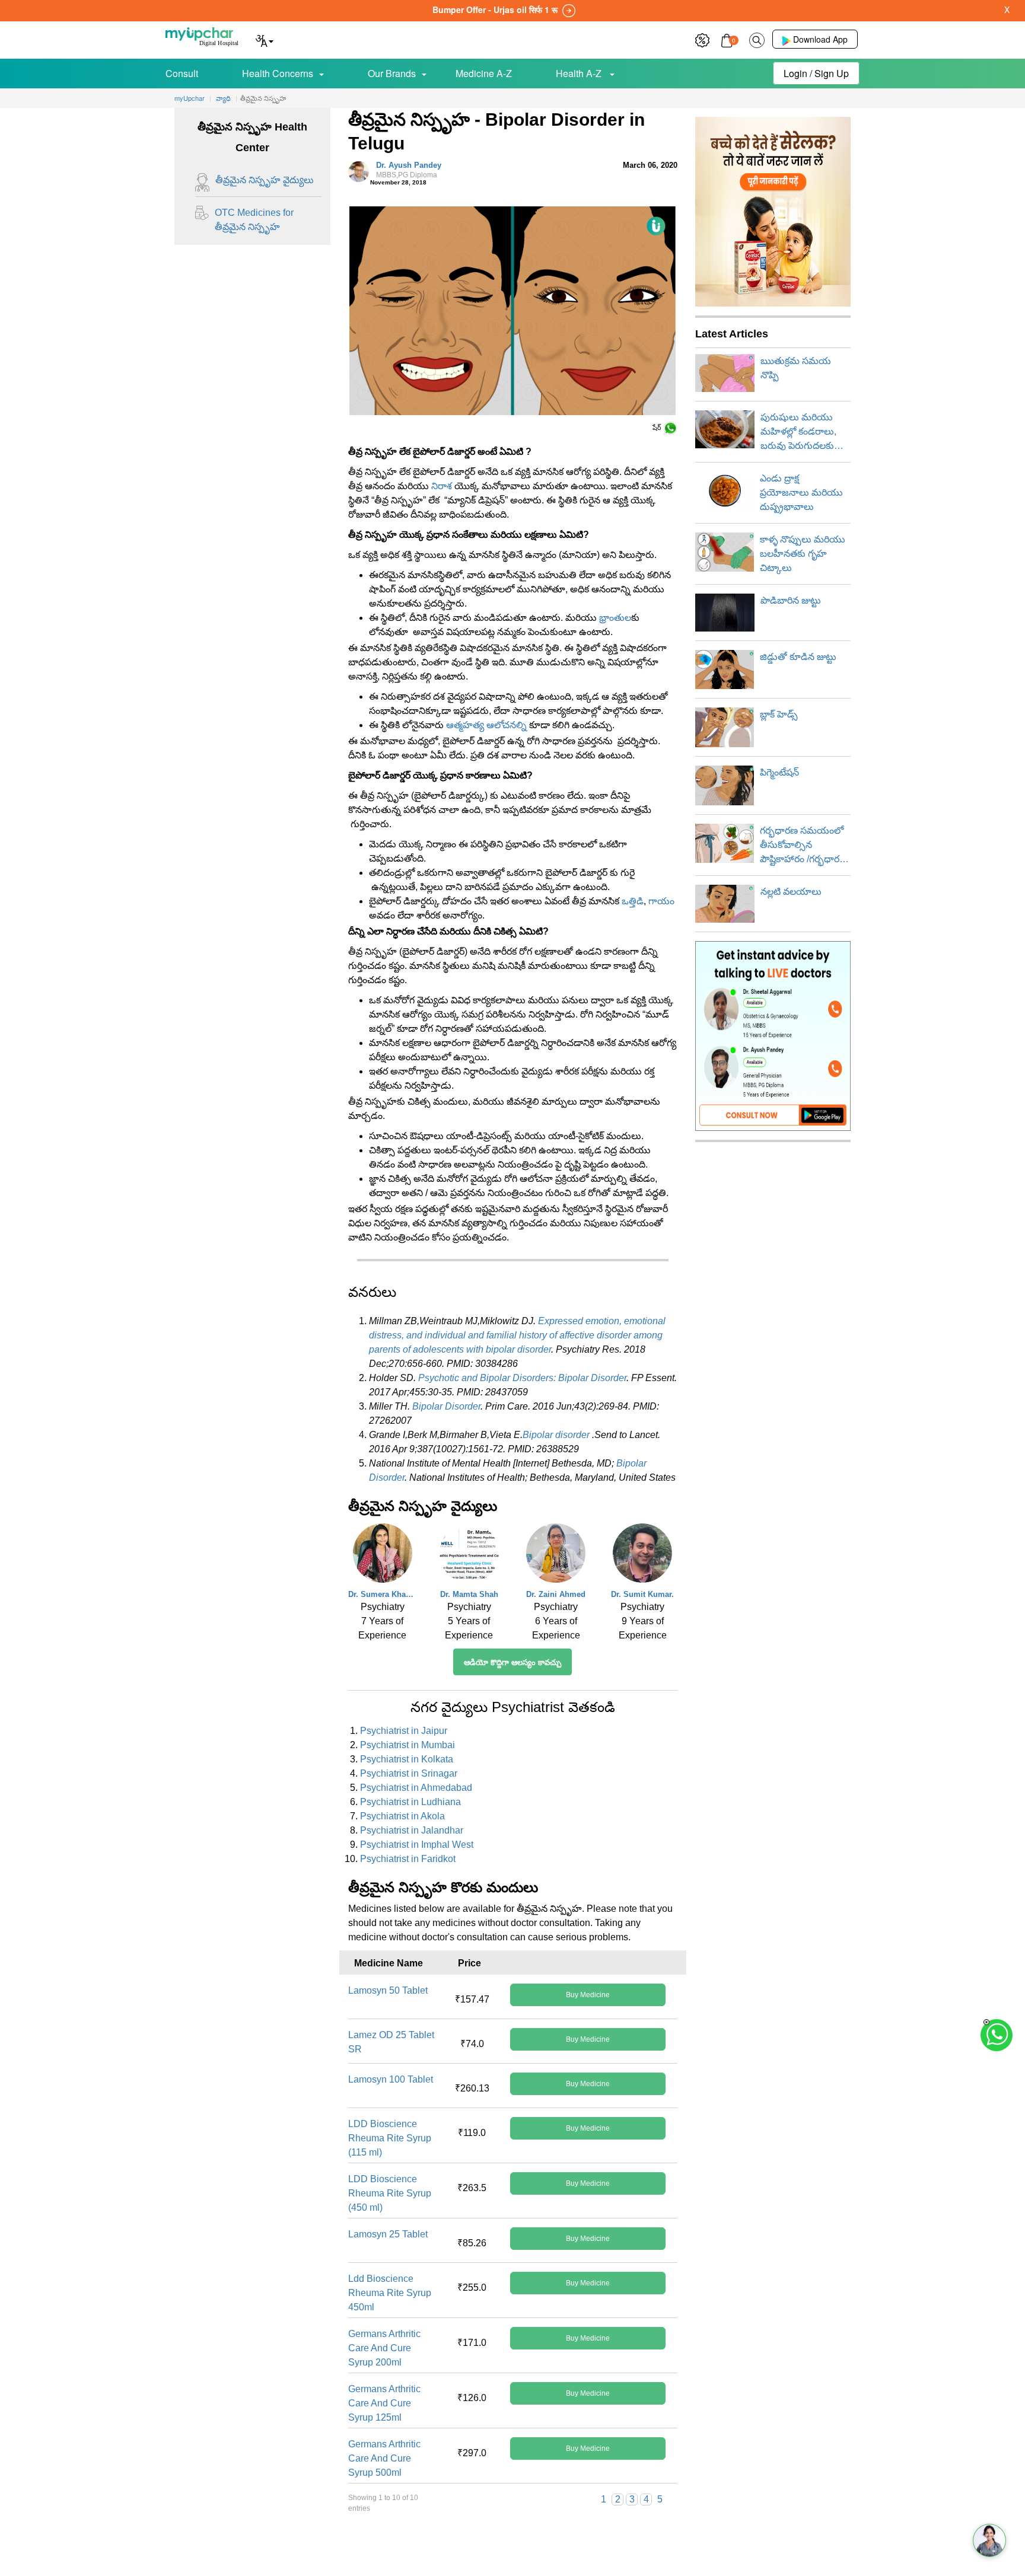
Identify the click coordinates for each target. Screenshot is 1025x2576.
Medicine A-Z (484, 73)
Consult (182, 73)
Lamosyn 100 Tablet (391, 2079)
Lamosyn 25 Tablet (388, 2234)
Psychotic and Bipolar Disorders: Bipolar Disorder (522, 1378)
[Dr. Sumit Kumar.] (642, 1556)
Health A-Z (580, 73)
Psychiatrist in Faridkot (408, 1859)
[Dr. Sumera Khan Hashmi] (383, 1556)
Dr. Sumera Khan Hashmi (383, 1594)
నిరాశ (442, 486)
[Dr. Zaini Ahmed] (556, 1556)
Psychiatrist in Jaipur (404, 1731)
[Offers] (702, 39)
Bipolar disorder (556, 1435)
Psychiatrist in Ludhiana (410, 1802)
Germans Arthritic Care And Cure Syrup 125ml (384, 2403)
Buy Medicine (588, 1995)
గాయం (661, 901)
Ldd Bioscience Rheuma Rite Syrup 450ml (390, 2293)
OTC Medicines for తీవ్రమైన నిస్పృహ (254, 220)
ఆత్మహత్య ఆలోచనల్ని (486, 725)
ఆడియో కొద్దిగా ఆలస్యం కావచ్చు (512, 1662)
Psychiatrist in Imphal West (417, 1845)
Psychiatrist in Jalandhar (412, 1830)
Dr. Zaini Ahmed (556, 1594)
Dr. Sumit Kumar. (642, 1594)
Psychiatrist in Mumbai (408, 1745)
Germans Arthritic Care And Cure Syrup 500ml (384, 2458)
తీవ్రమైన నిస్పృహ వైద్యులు (265, 180)
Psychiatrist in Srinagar (409, 1773)
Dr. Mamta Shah (469, 1594)
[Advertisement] (512, 2549)
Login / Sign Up (816, 73)
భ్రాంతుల (615, 618)
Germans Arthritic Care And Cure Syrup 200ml (384, 2348)
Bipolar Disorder (446, 1406)
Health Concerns (278, 73)
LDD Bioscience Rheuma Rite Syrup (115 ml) (390, 2138)
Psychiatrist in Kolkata (407, 1759)
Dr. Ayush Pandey (409, 170)
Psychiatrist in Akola (402, 1816)
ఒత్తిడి (633, 901)
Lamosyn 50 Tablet (388, 1990)
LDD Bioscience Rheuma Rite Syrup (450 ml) (390, 2193)
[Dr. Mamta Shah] (469, 1556)
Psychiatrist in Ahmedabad (416, 1788)
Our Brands (392, 73)
